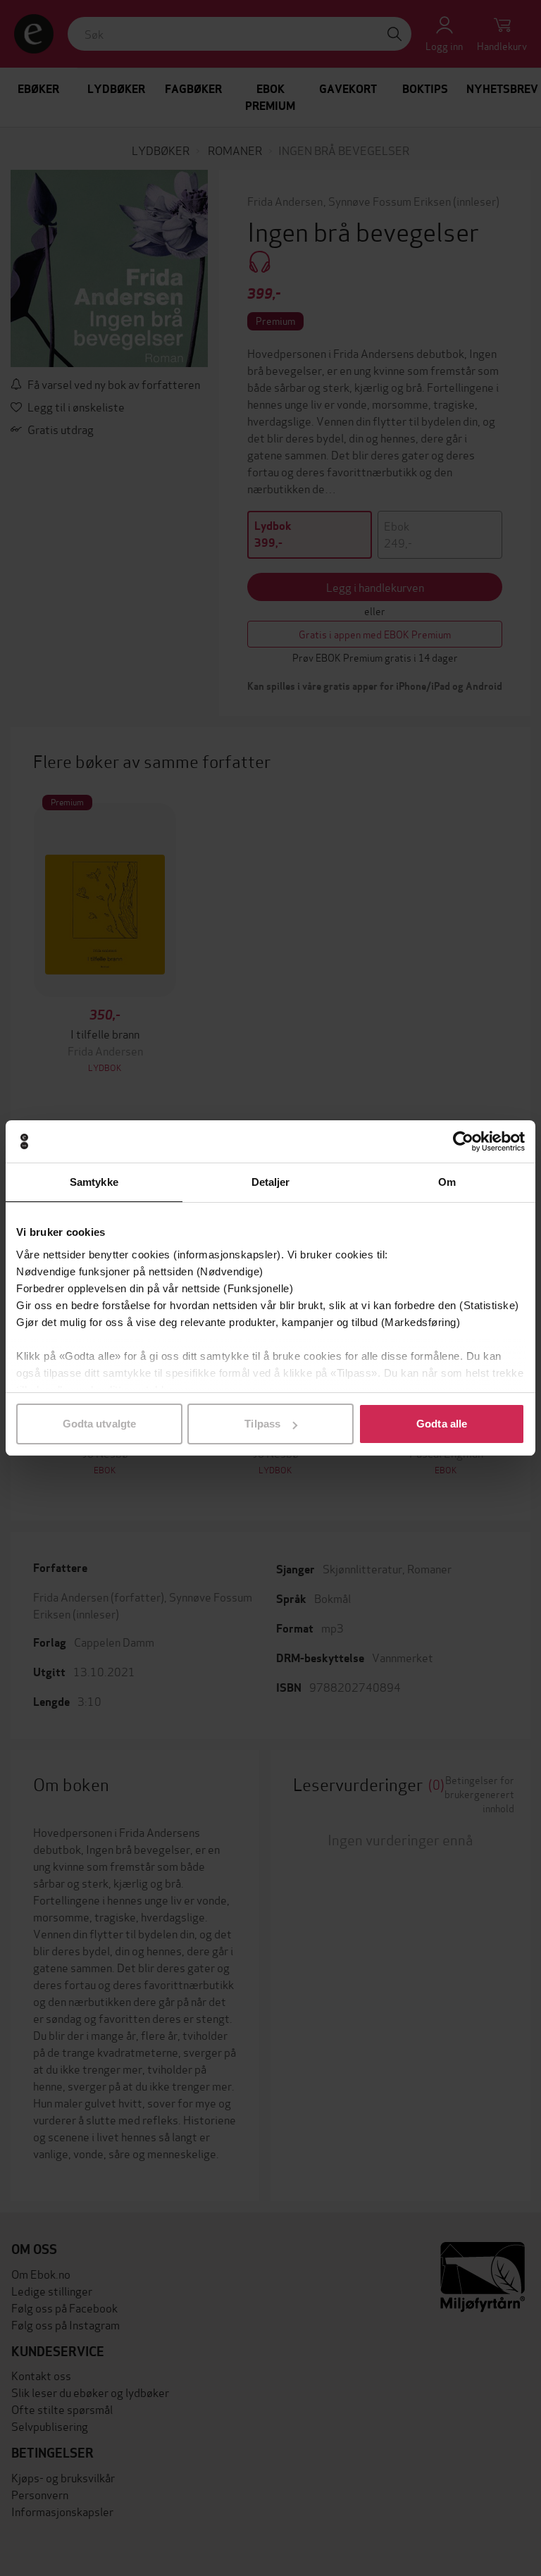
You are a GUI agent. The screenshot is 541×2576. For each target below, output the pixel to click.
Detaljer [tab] (271, 1182)
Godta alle (442, 1424)
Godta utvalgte (99, 1424)
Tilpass (262, 1424)
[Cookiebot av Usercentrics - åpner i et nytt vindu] (463, 1141)
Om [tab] (447, 1182)
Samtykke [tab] (94, 1182)
